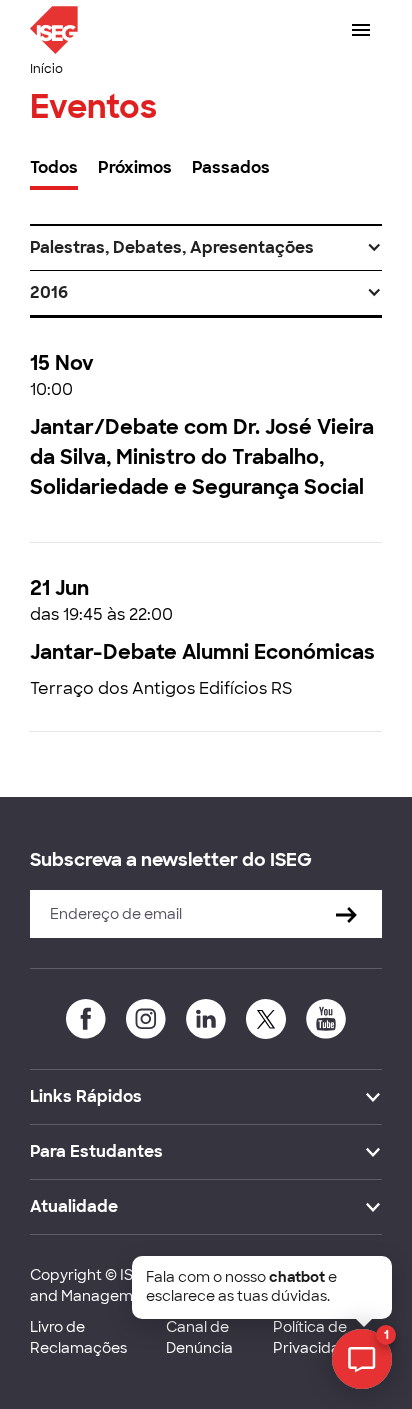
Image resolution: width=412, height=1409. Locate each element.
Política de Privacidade (316, 1337)
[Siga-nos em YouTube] (326, 1019)
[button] (206, 248)
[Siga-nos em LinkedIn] (206, 1019)
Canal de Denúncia (199, 1337)
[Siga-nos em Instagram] (146, 1019)
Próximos (135, 167)
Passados (231, 167)
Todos (54, 167)
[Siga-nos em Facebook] (86, 1019)
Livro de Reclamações (78, 1337)
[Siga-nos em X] (266, 1019)
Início (46, 69)
